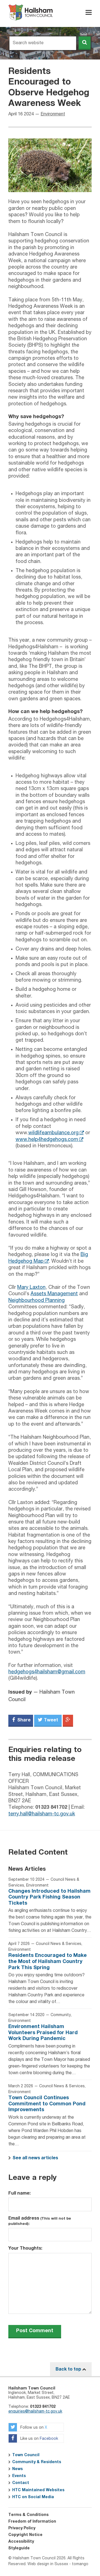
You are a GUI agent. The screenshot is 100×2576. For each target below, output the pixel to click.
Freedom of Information (32, 2522)
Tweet (50, 1720)
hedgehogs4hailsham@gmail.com (47, 1672)
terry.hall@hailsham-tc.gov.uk (42, 1814)
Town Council (26, 2455)
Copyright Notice (25, 2535)
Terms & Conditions (28, 2515)
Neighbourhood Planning (37, 1301)
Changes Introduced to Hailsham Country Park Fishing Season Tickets (49, 1897)
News (17, 2469)
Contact (21, 2483)
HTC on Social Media (33, 2497)
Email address (40, 2221)
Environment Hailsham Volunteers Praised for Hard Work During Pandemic (43, 2033)
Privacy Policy (22, 2528)
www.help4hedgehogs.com (47, 1140)
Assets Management (54, 1294)
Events (19, 2476)
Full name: (19, 2193)
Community (61, 2015)
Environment (53, 114)
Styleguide (19, 2548)
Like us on (39, 2439)
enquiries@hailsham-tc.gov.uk (35, 2411)
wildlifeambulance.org (53, 1133)
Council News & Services (59, 1944)
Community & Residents (37, 2462)
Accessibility (21, 2542)
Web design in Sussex (48, 2564)
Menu (89, 12)
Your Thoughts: (25, 2248)
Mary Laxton (31, 1287)
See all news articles (35, 2158)
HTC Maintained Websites (38, 2490)
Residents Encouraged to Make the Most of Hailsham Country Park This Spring (47, 1961)
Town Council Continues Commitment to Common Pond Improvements (47, 2104)
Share (23, 1720)
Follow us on (33, 2428)
